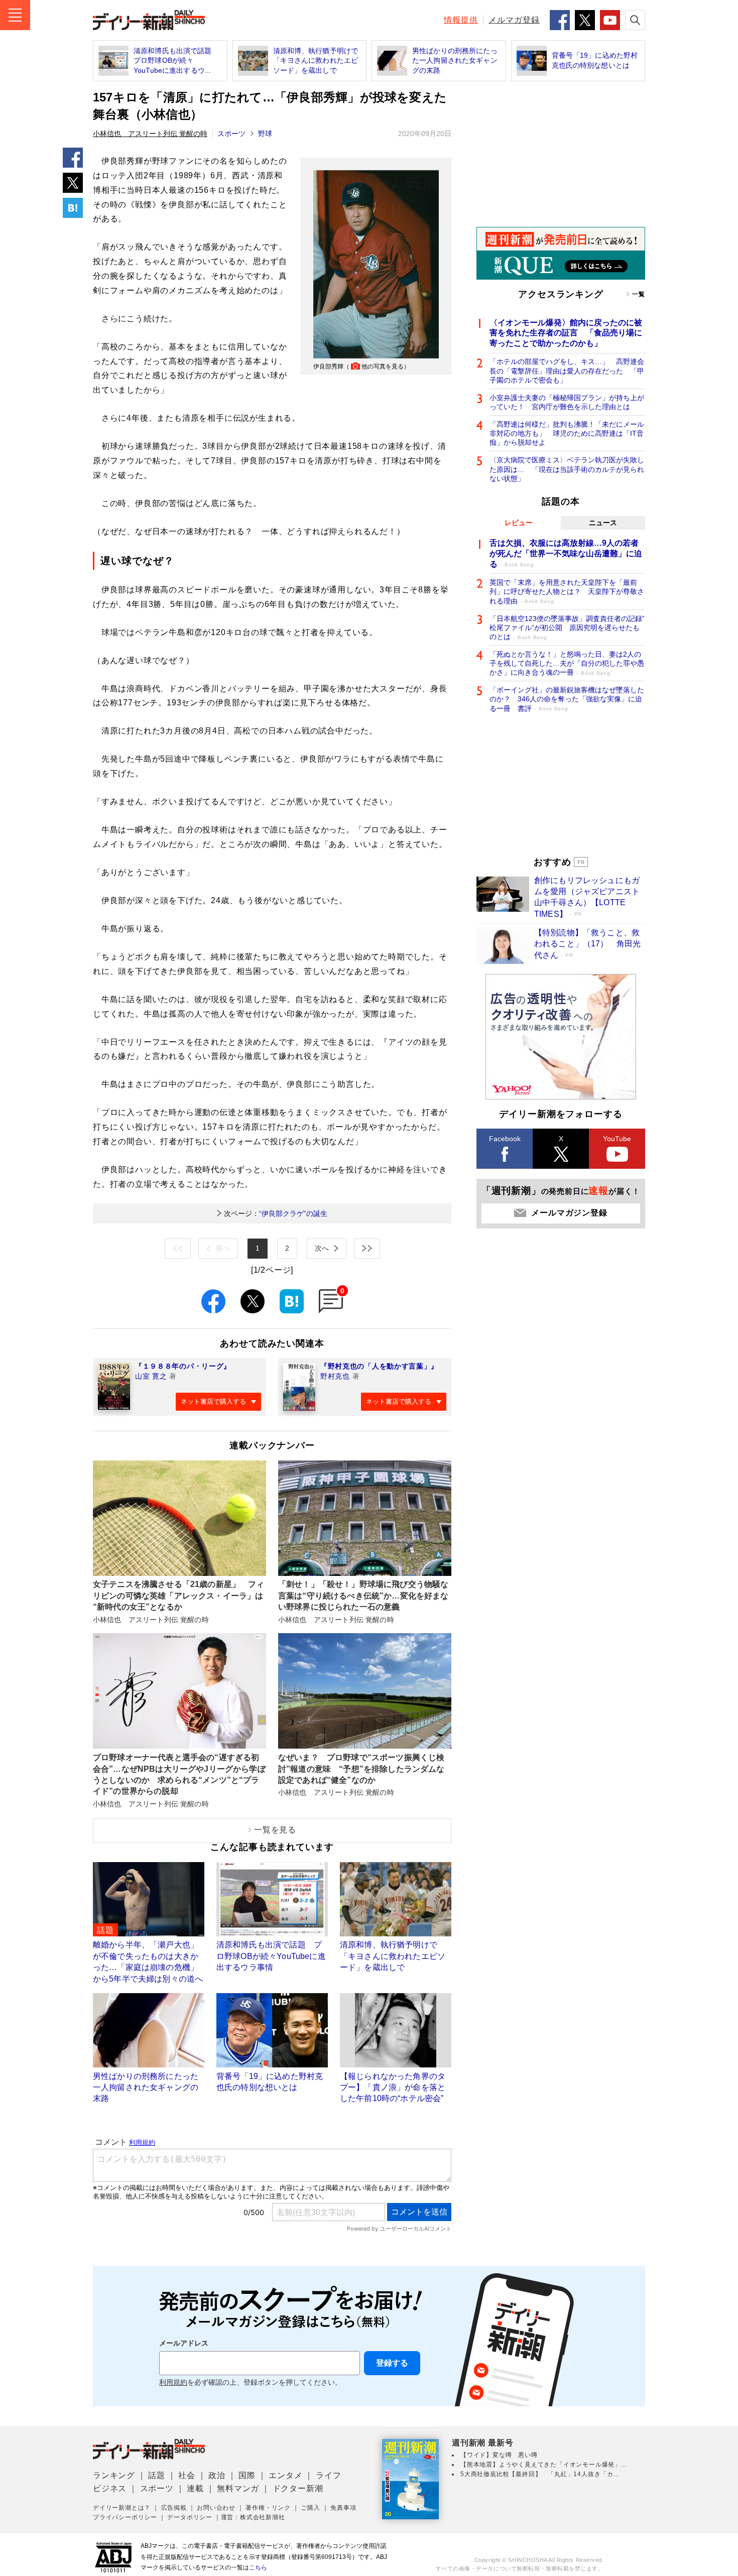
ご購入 (310, 2508)
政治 (217, 2475)
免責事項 (343, 2508)
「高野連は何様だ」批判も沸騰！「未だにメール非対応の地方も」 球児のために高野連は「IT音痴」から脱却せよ (567, 433)
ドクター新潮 (298, 2488)
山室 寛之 (151, 1376)
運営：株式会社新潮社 (253, 2517)
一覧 (639, 294)
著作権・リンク (268, 2508)
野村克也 (335, 1376)
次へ (322, 1248)
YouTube (617, 1139)
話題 (157, 2475)
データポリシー (190, 2517)
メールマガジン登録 (569, 1213)
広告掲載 (174, 2508)
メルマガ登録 (514, 20)
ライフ (328, 2475)
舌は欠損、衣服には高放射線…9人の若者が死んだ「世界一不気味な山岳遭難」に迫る (566, 554)
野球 (265, 134)
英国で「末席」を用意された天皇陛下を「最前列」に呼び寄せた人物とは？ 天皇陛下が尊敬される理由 (567, 591)
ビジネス (110, 2488)
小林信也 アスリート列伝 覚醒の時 (150, 134)
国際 (247, 2475)
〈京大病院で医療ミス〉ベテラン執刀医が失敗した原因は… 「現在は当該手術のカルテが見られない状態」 (567, 469)
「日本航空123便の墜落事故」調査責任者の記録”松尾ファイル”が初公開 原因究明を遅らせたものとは (567, 628)
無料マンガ (238, 2488)
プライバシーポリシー (125, 2517)
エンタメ (285, 2475)
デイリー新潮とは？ (122, 2508)
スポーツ (231, 134)
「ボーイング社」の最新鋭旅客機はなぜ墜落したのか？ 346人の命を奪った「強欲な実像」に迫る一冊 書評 (567, 699)
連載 (195, 2488)
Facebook (505, 1139)
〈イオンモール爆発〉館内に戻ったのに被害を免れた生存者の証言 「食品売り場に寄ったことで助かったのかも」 (566, 333)
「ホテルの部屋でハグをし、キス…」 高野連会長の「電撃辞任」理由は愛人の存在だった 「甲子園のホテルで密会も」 (567, 371)
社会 (187, 2475)
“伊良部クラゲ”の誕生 (276, 1213)
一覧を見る (275, 1830)
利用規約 (173, 2382)
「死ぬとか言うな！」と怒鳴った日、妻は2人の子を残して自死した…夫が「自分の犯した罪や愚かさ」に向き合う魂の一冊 (567, 663)
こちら (258, 2567)
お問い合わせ (216, 2508)
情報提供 (461, 20)
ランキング (114, 2475)
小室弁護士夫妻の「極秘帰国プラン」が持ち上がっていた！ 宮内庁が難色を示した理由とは (567, 402)
